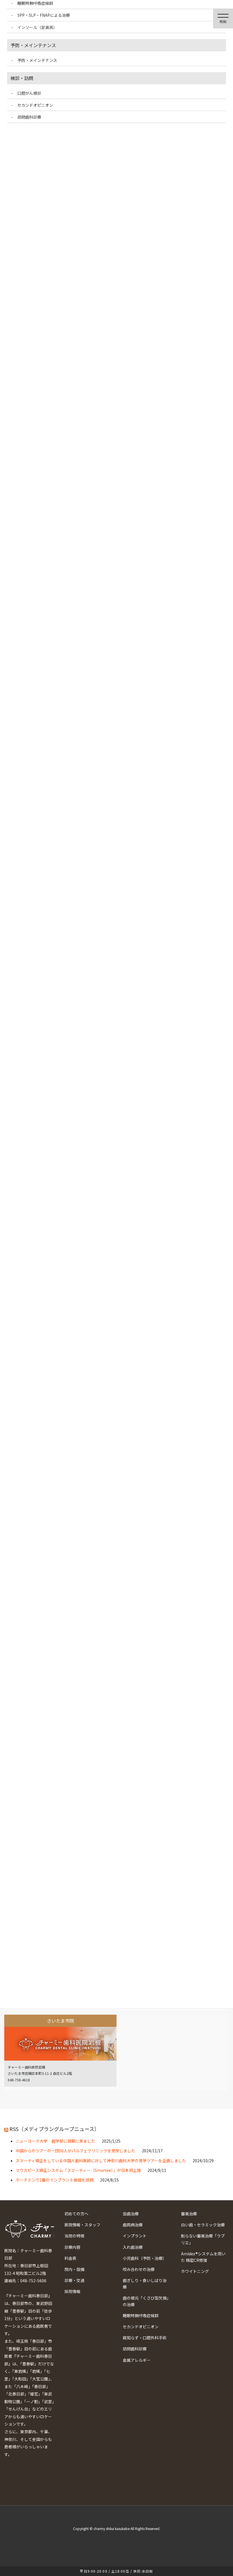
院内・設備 (74, 2269)
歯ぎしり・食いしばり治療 (145, 2284)
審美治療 (189, 2214)
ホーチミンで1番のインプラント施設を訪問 (55, 2180)
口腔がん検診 (29, 93)
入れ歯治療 (133, 2247)
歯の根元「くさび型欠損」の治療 (146, 2301)
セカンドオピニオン (141, 2327)
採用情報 (72, 2291)
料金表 (70, 2258)
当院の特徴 (74, 2236)
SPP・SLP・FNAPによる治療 (44, 15)
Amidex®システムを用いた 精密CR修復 (203, 2257)
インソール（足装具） (37, 27)
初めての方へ (76, 2214)
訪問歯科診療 (135, 2349)
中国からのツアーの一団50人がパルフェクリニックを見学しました (75, 2151)
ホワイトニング (195, 2271)
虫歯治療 (131, 2214)
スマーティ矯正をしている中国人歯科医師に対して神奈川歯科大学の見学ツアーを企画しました (101, 2161)
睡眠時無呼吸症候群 (141, 2315)
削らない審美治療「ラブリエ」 (203, 2239)
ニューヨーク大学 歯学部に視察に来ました (55, 2141)
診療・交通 (74, 2280)
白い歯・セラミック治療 (203, 2225)
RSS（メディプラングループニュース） (54, 2129)
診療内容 (72, 2247)
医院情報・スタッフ (82, 2225)
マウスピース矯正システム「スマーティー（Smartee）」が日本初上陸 (78, 2170)
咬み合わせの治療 (139, 2269)
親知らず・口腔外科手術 (145, 2338)
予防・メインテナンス (37, 60)
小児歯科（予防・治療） (145, 2258)
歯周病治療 (133, 2225)
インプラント (135, 2236)
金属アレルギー (137, 2360)
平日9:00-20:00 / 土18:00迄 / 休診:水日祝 (116, 2571)
